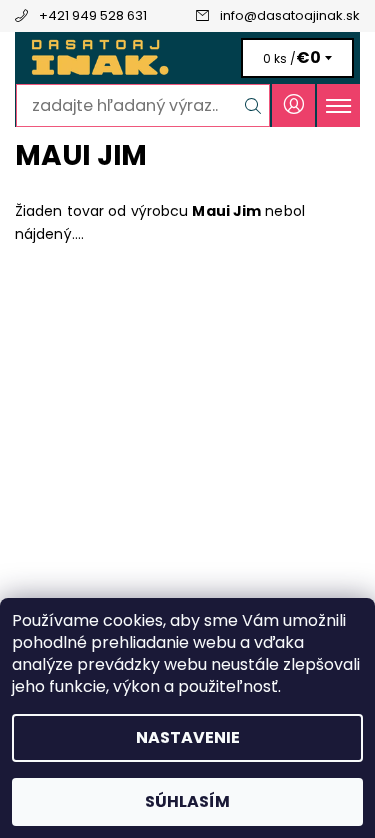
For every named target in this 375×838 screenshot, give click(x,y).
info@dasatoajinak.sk (290, 15)
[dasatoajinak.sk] (187, 58)
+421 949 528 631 (93, 15)
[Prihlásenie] (293, 105)
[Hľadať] (253, 105)
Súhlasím (187, 801)
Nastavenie (188, 737)
